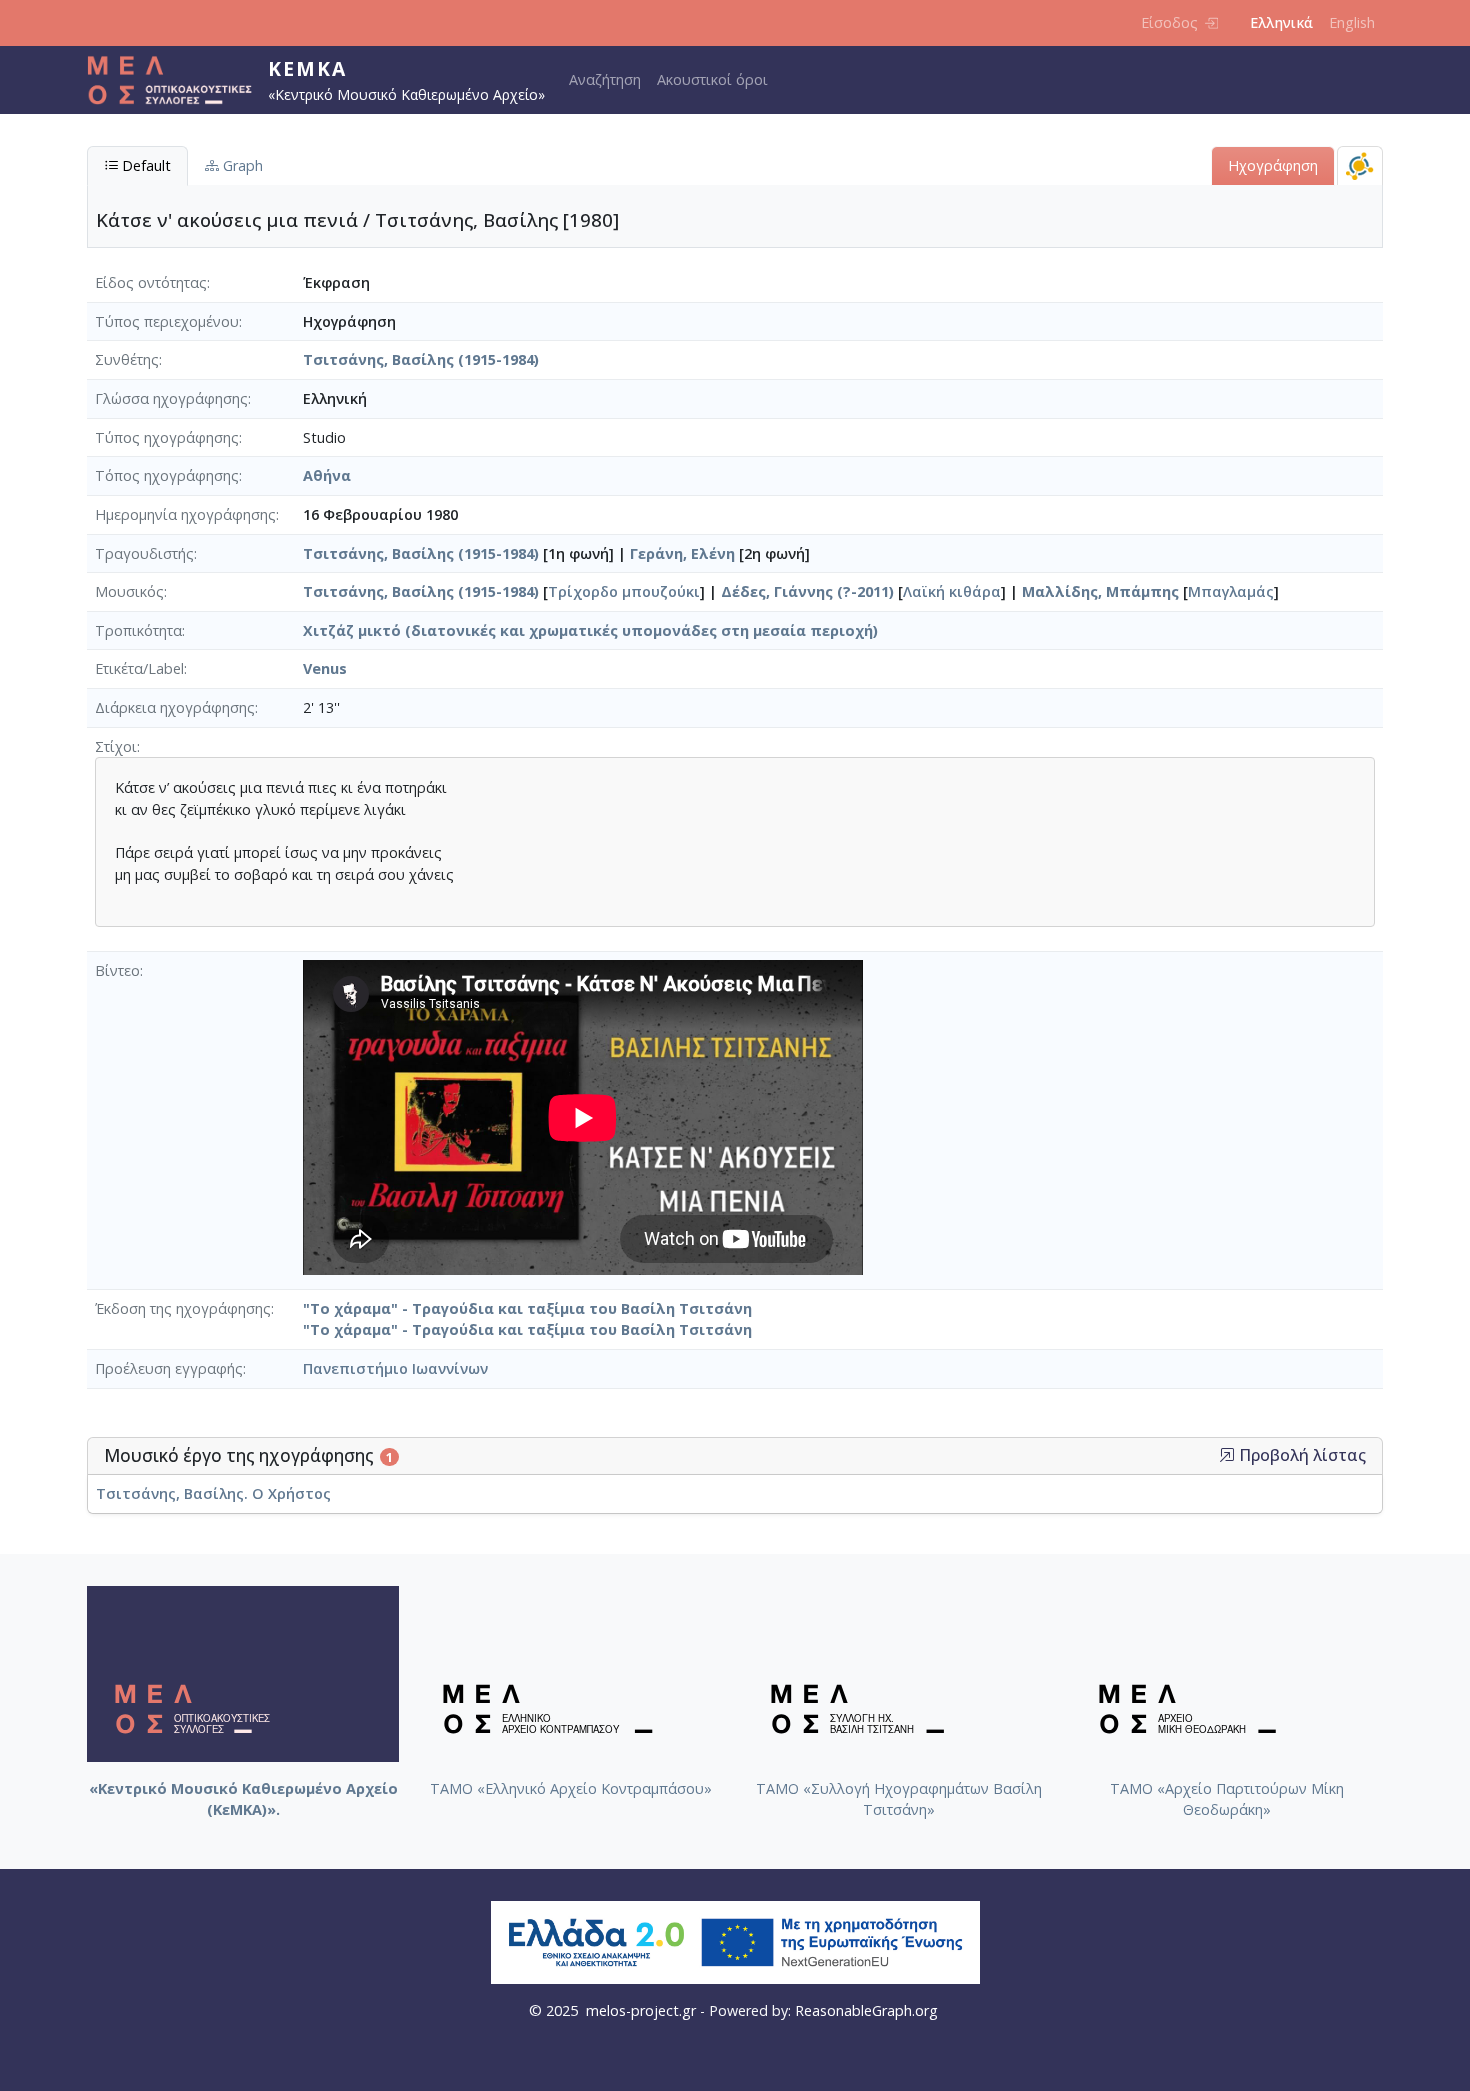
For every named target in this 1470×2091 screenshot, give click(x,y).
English (1352, 22)
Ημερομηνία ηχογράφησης (185, 514)
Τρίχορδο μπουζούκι (624, 591)
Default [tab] (144, 165)
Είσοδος (1169, 22)
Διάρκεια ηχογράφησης (175, 707)
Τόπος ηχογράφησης (167, 475)
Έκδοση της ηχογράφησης (183, 1308)
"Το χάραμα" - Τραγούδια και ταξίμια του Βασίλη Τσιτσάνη (527, 1308)
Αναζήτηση (605, 79)
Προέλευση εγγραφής (169, 1368)
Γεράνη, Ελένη (682, 553)
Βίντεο (117, 970)
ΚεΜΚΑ (307, 68)
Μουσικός (129, 591)
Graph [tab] (241, 165)
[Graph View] (1360, 165)
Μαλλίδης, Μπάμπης (1100, 591)
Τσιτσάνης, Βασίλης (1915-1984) (421, 359)
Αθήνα (327, 475)
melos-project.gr (641, 2010)
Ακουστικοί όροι (712, 79)
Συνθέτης (127, 359)
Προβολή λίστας (1300, 1455)
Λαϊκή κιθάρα (952, 591)
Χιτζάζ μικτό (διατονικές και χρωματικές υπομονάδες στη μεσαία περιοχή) (590, 630)
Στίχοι (116, 746)
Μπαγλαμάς (1231, 591)
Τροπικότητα (138, 630)
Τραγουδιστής (144, 553)
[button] (1227, 1455)
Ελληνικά (1281, 22)
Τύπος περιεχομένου (167, 321)
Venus (325, 668)
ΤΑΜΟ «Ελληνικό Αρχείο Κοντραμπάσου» (571, 1788)
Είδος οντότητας (151, 282)
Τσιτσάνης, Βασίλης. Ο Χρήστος (213, 1493)
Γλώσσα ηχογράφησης (171, 398)
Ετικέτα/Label (139, 668)
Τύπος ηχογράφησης (167, 437)
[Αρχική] (177, 80)
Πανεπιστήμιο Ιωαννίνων (395, 1368)
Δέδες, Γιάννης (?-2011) (807, 591)
